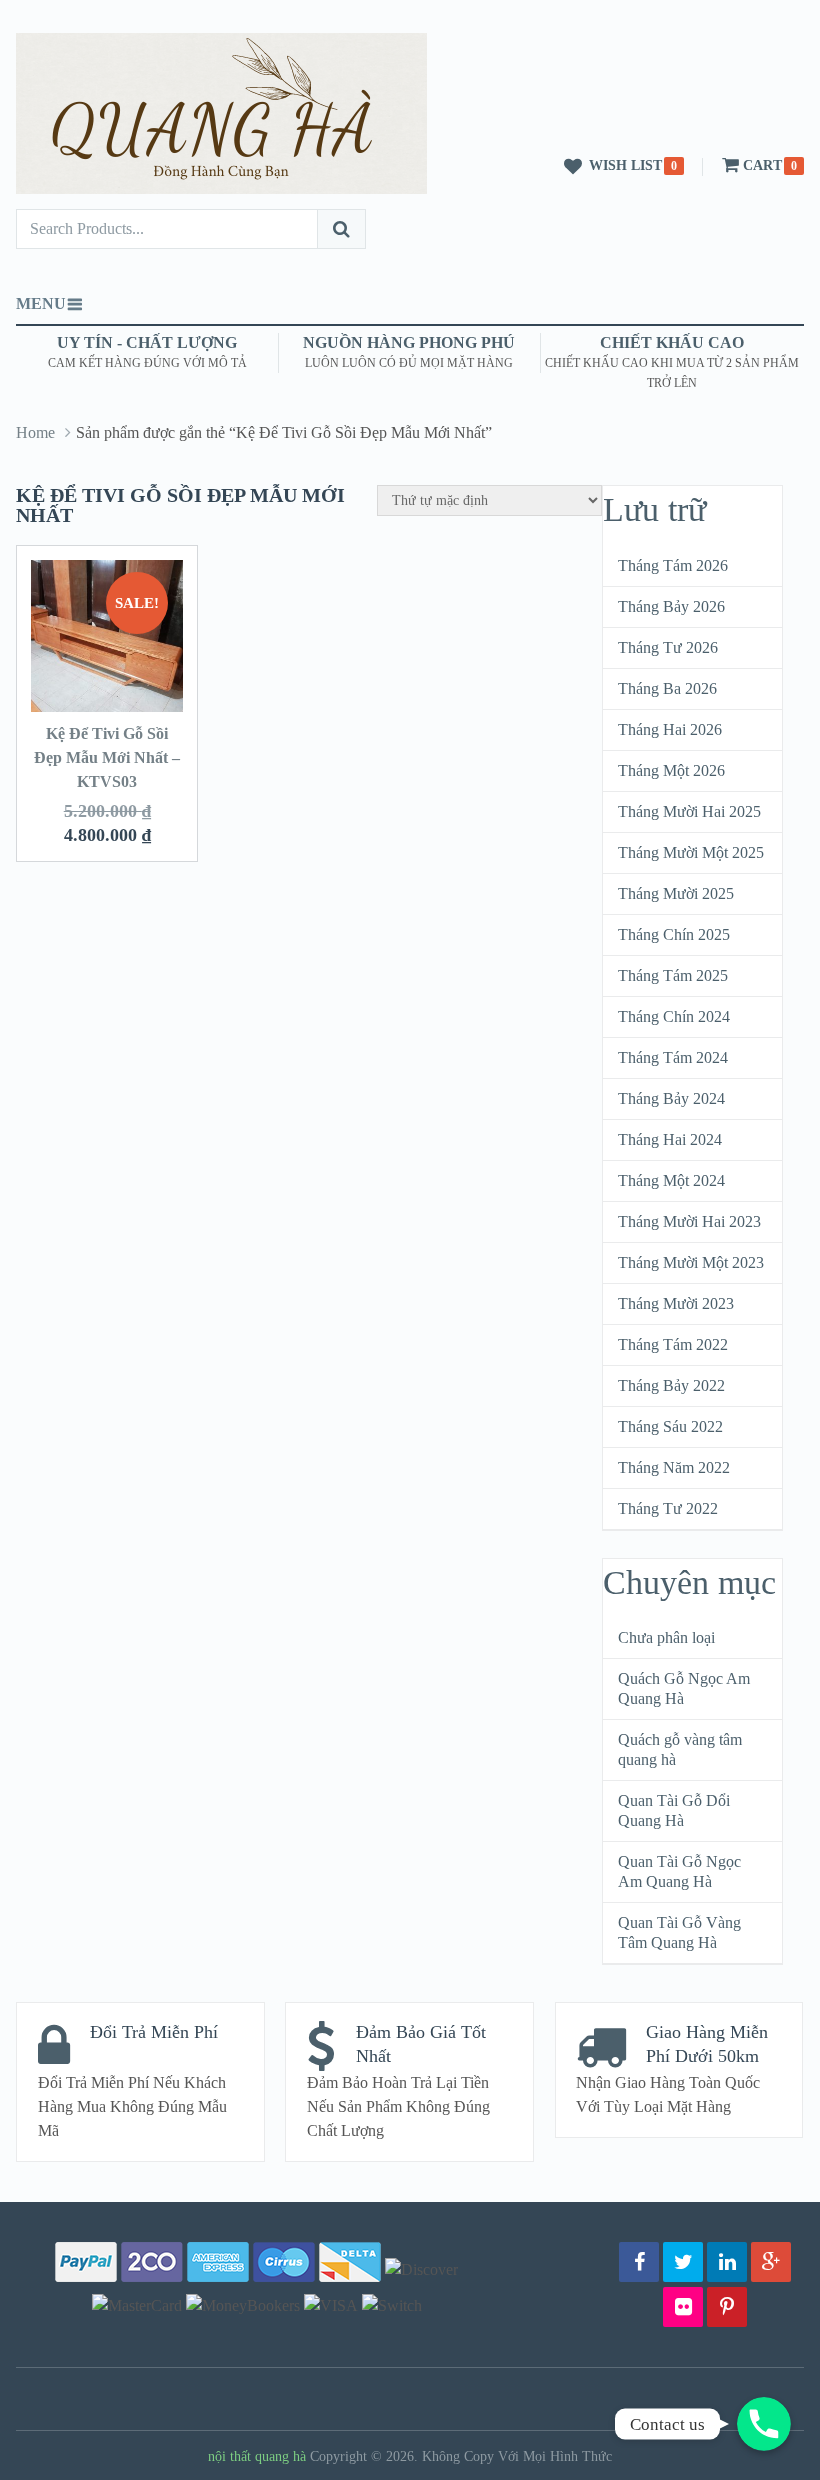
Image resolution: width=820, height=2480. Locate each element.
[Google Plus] (771, 2262)
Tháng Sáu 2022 (670, 1426)
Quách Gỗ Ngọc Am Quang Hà (684, 1688)
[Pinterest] (727, 2307)
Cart (762, 165)
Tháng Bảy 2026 (671, 606)
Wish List (625, 165)
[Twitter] (683, 2262)
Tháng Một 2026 (671, 770)
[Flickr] (683, 2307)
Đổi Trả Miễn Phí (154, 2032)
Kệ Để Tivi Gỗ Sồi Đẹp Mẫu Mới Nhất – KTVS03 (107, 757)
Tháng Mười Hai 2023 (689, 1221)
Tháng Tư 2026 (668, 647)
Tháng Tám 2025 (673, 975)
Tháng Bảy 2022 (671, 1385)
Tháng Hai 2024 (670, 1139)
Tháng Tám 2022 (673, 1344)
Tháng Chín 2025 (674, 934)
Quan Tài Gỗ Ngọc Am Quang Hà (679, 1871)
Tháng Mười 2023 (676, 1303)
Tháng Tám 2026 (673, 565)
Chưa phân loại (666, 1637)
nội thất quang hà (257, 2456)
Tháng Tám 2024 (673, 1057)
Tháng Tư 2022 (668, 1508)
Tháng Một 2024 (671, 1180)
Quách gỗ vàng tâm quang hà (680, 1749)
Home (35, 432)
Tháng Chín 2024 (674, 1016)
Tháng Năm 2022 (674, 1467)
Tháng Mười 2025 (676, 893)
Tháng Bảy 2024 (671, 1098)
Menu (41, 303)
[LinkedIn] (727, 2262)
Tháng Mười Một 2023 (691, 1262)
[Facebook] (639, 2262)
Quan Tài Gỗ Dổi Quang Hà (674, 1810)
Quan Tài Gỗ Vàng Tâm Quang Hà (679, 1932)
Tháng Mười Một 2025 (691, 852)
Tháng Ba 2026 (667, 688)
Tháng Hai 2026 (670, 729)
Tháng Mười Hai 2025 (689, 811)
